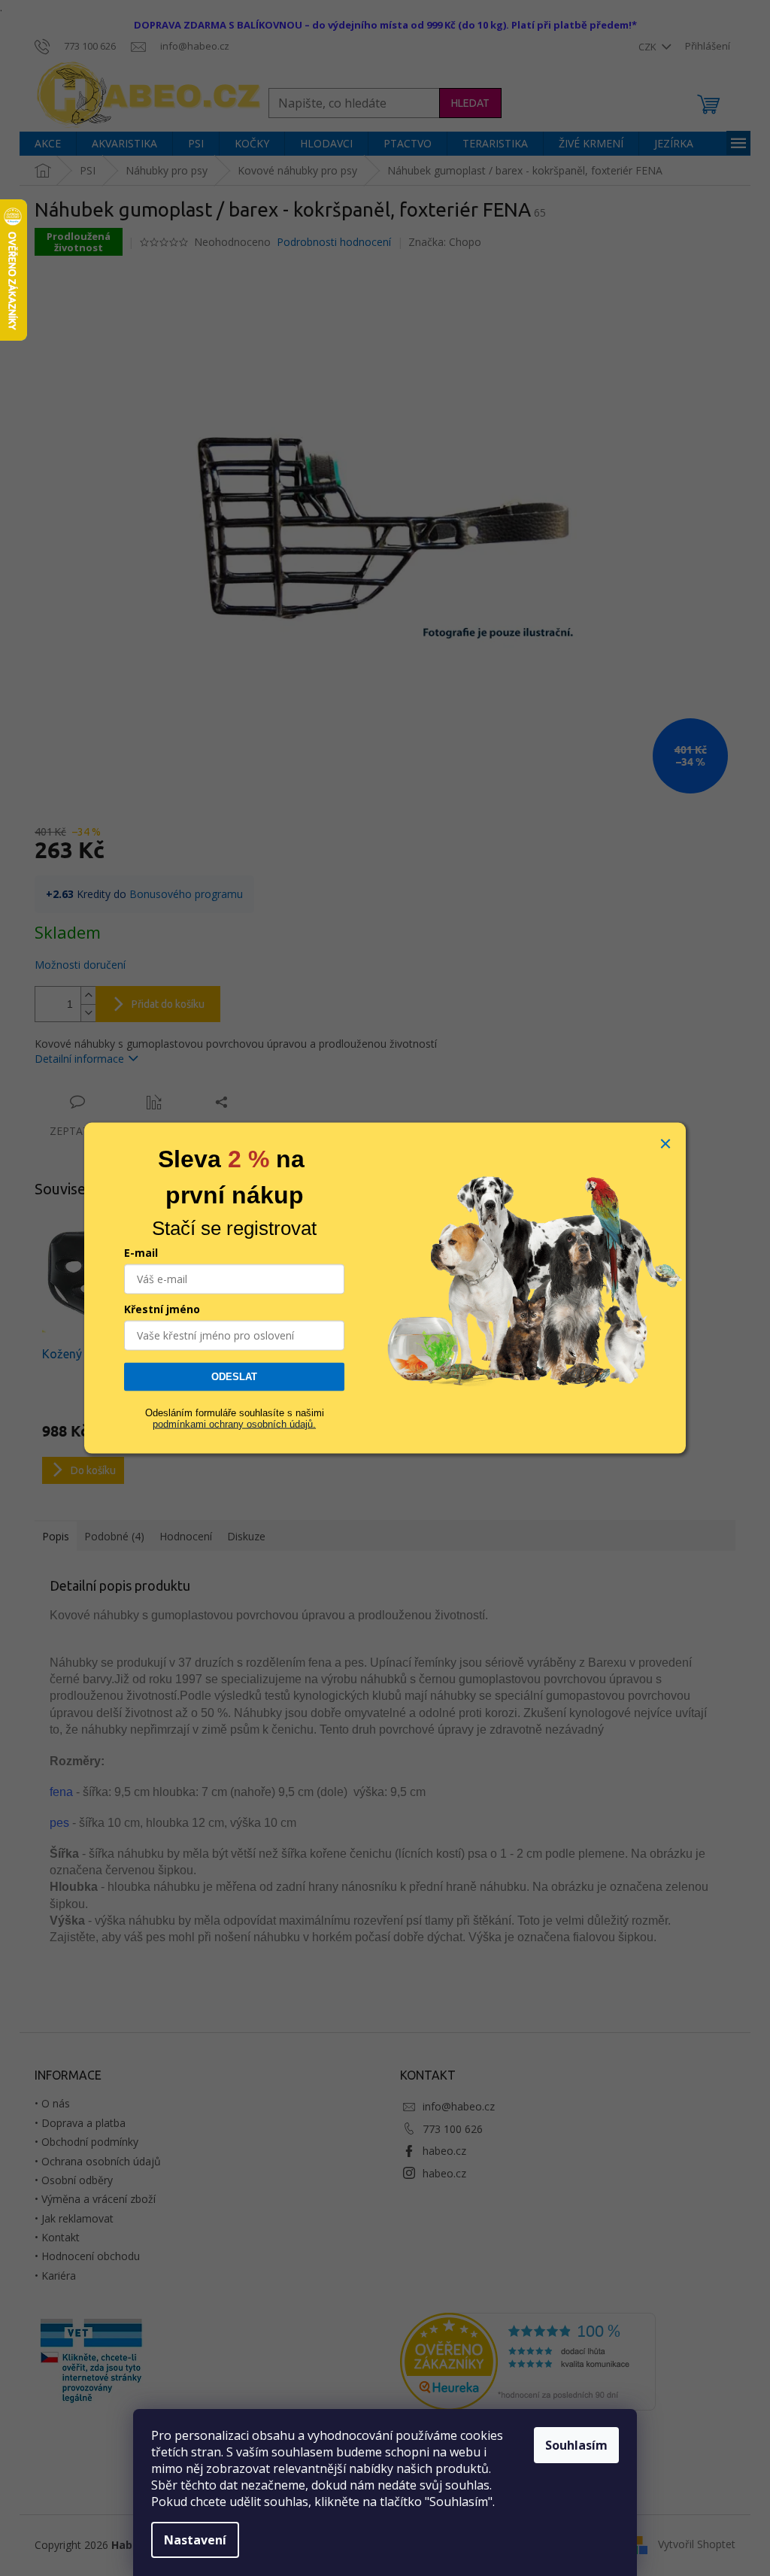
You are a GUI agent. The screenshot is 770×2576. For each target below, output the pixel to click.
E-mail (141, 1253)
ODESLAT (234, 1377)
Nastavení (195, 2540)
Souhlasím (576, 2445)
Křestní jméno (162, 1309)
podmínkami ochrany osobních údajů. (234, 1423)
